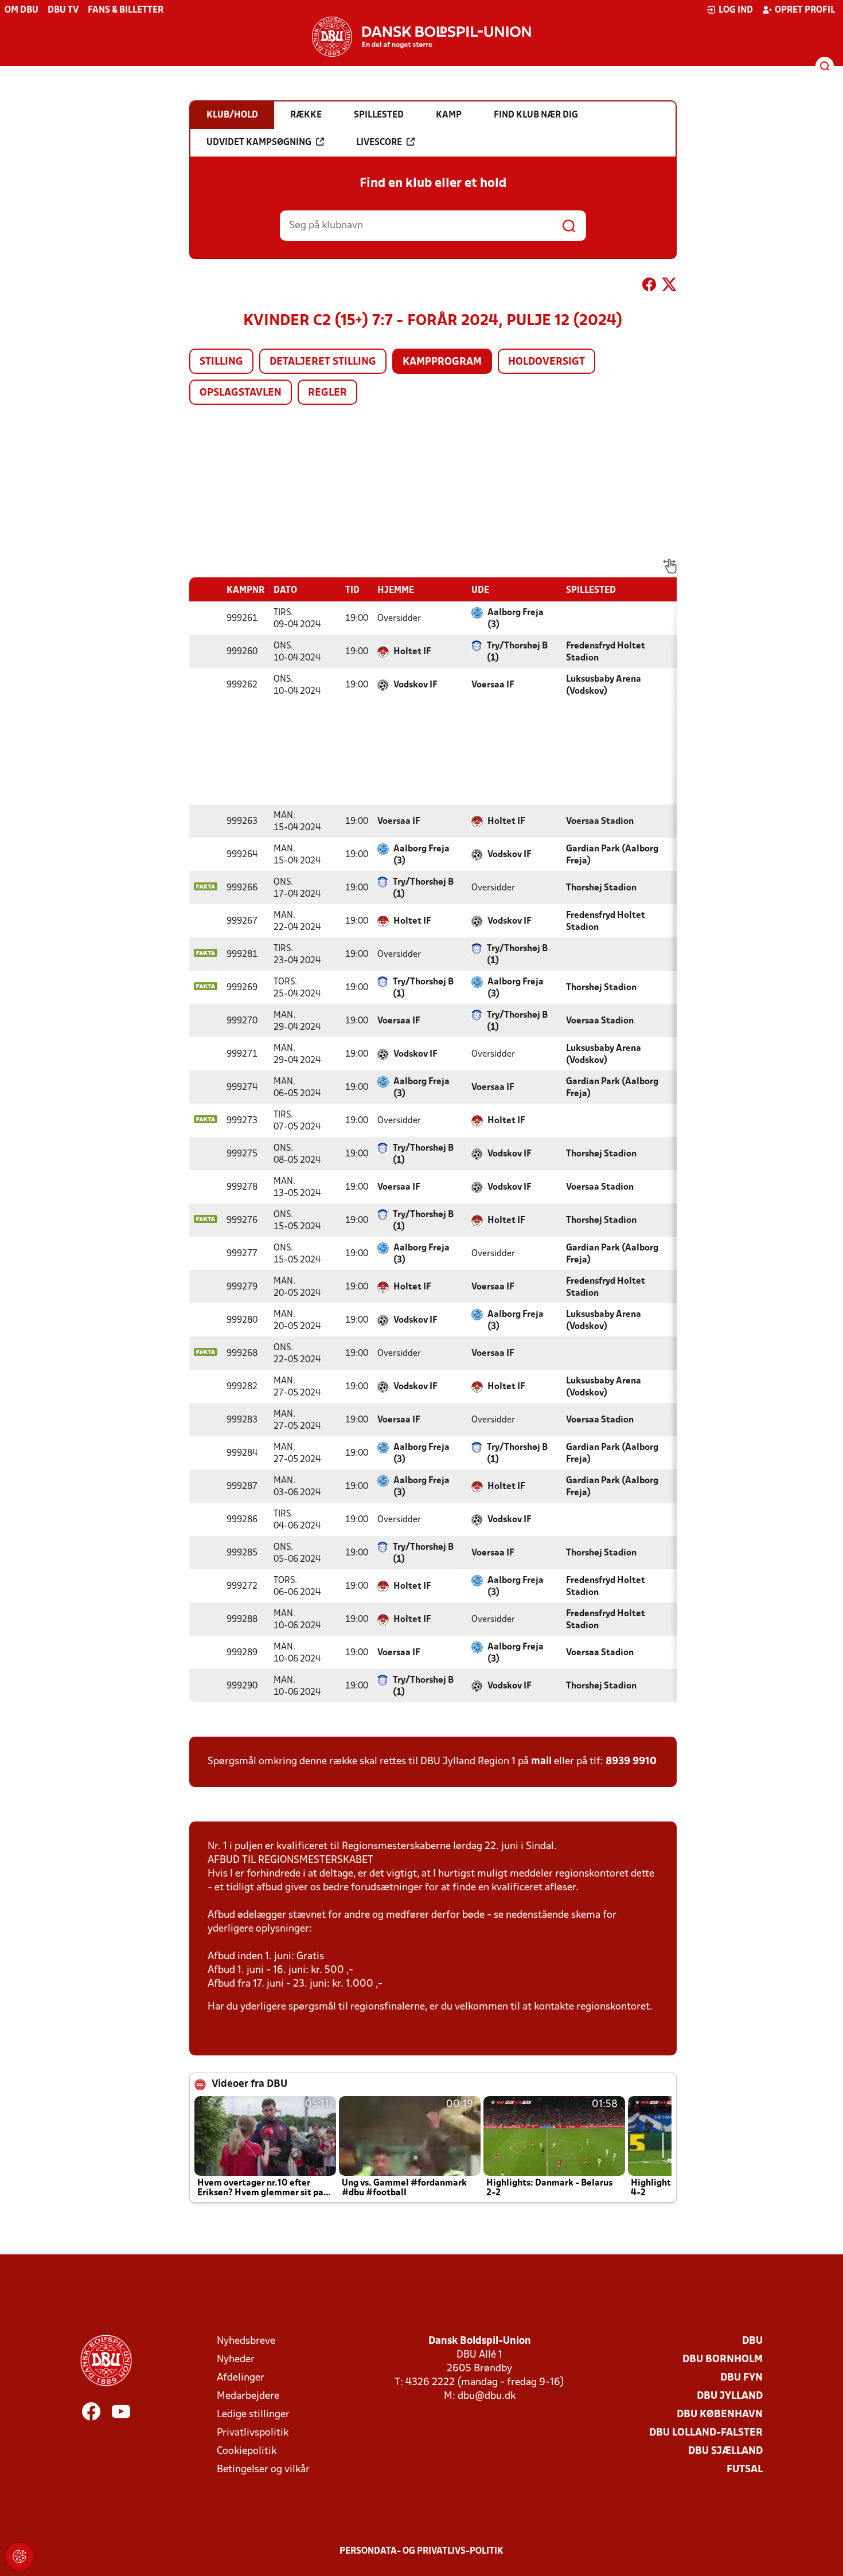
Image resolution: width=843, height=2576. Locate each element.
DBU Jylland (730, 2396)
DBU (752, 2341)
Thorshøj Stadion (601, 888)
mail (541, 1762)
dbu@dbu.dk (487, 2396)
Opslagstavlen (241, 393)
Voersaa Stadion (600, 822)
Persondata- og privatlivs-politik (421, 2551)
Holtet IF (412, 652)
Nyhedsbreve (246, 2341)
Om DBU (22, 10)
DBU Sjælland (725, 2451)
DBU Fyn (741, 2378)
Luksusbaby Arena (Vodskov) (604, 685)
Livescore (379, 143)
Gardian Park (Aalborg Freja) (612, 855)
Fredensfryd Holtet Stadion (606, 652)
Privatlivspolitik (253, 2433)
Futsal (745, 2470)
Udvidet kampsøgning (259, 143)
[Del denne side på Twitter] (669, 287)
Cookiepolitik (247, 2451)
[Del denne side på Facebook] (649, 287)
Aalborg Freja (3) (516, 619)
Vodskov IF (415, 685)
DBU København (720, 2415)
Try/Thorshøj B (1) (517, 652)
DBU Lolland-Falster (706, 2433)
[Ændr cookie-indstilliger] (19, 2557)
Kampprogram (442, 362)
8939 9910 (631, 1762)
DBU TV (63, 10)
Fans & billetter (126, 10)
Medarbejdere (248, 2396)
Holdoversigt (547, 362)
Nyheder (236, 2360)
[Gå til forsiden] (421, 37)
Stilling (221, 362)
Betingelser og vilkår (263, 2470)
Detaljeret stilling (323, 362)
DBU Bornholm (723, 2360)
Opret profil (805, 10)
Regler (327, 393)
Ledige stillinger (253, 2415)
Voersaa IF (493, 685)
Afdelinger (241, 2378)
